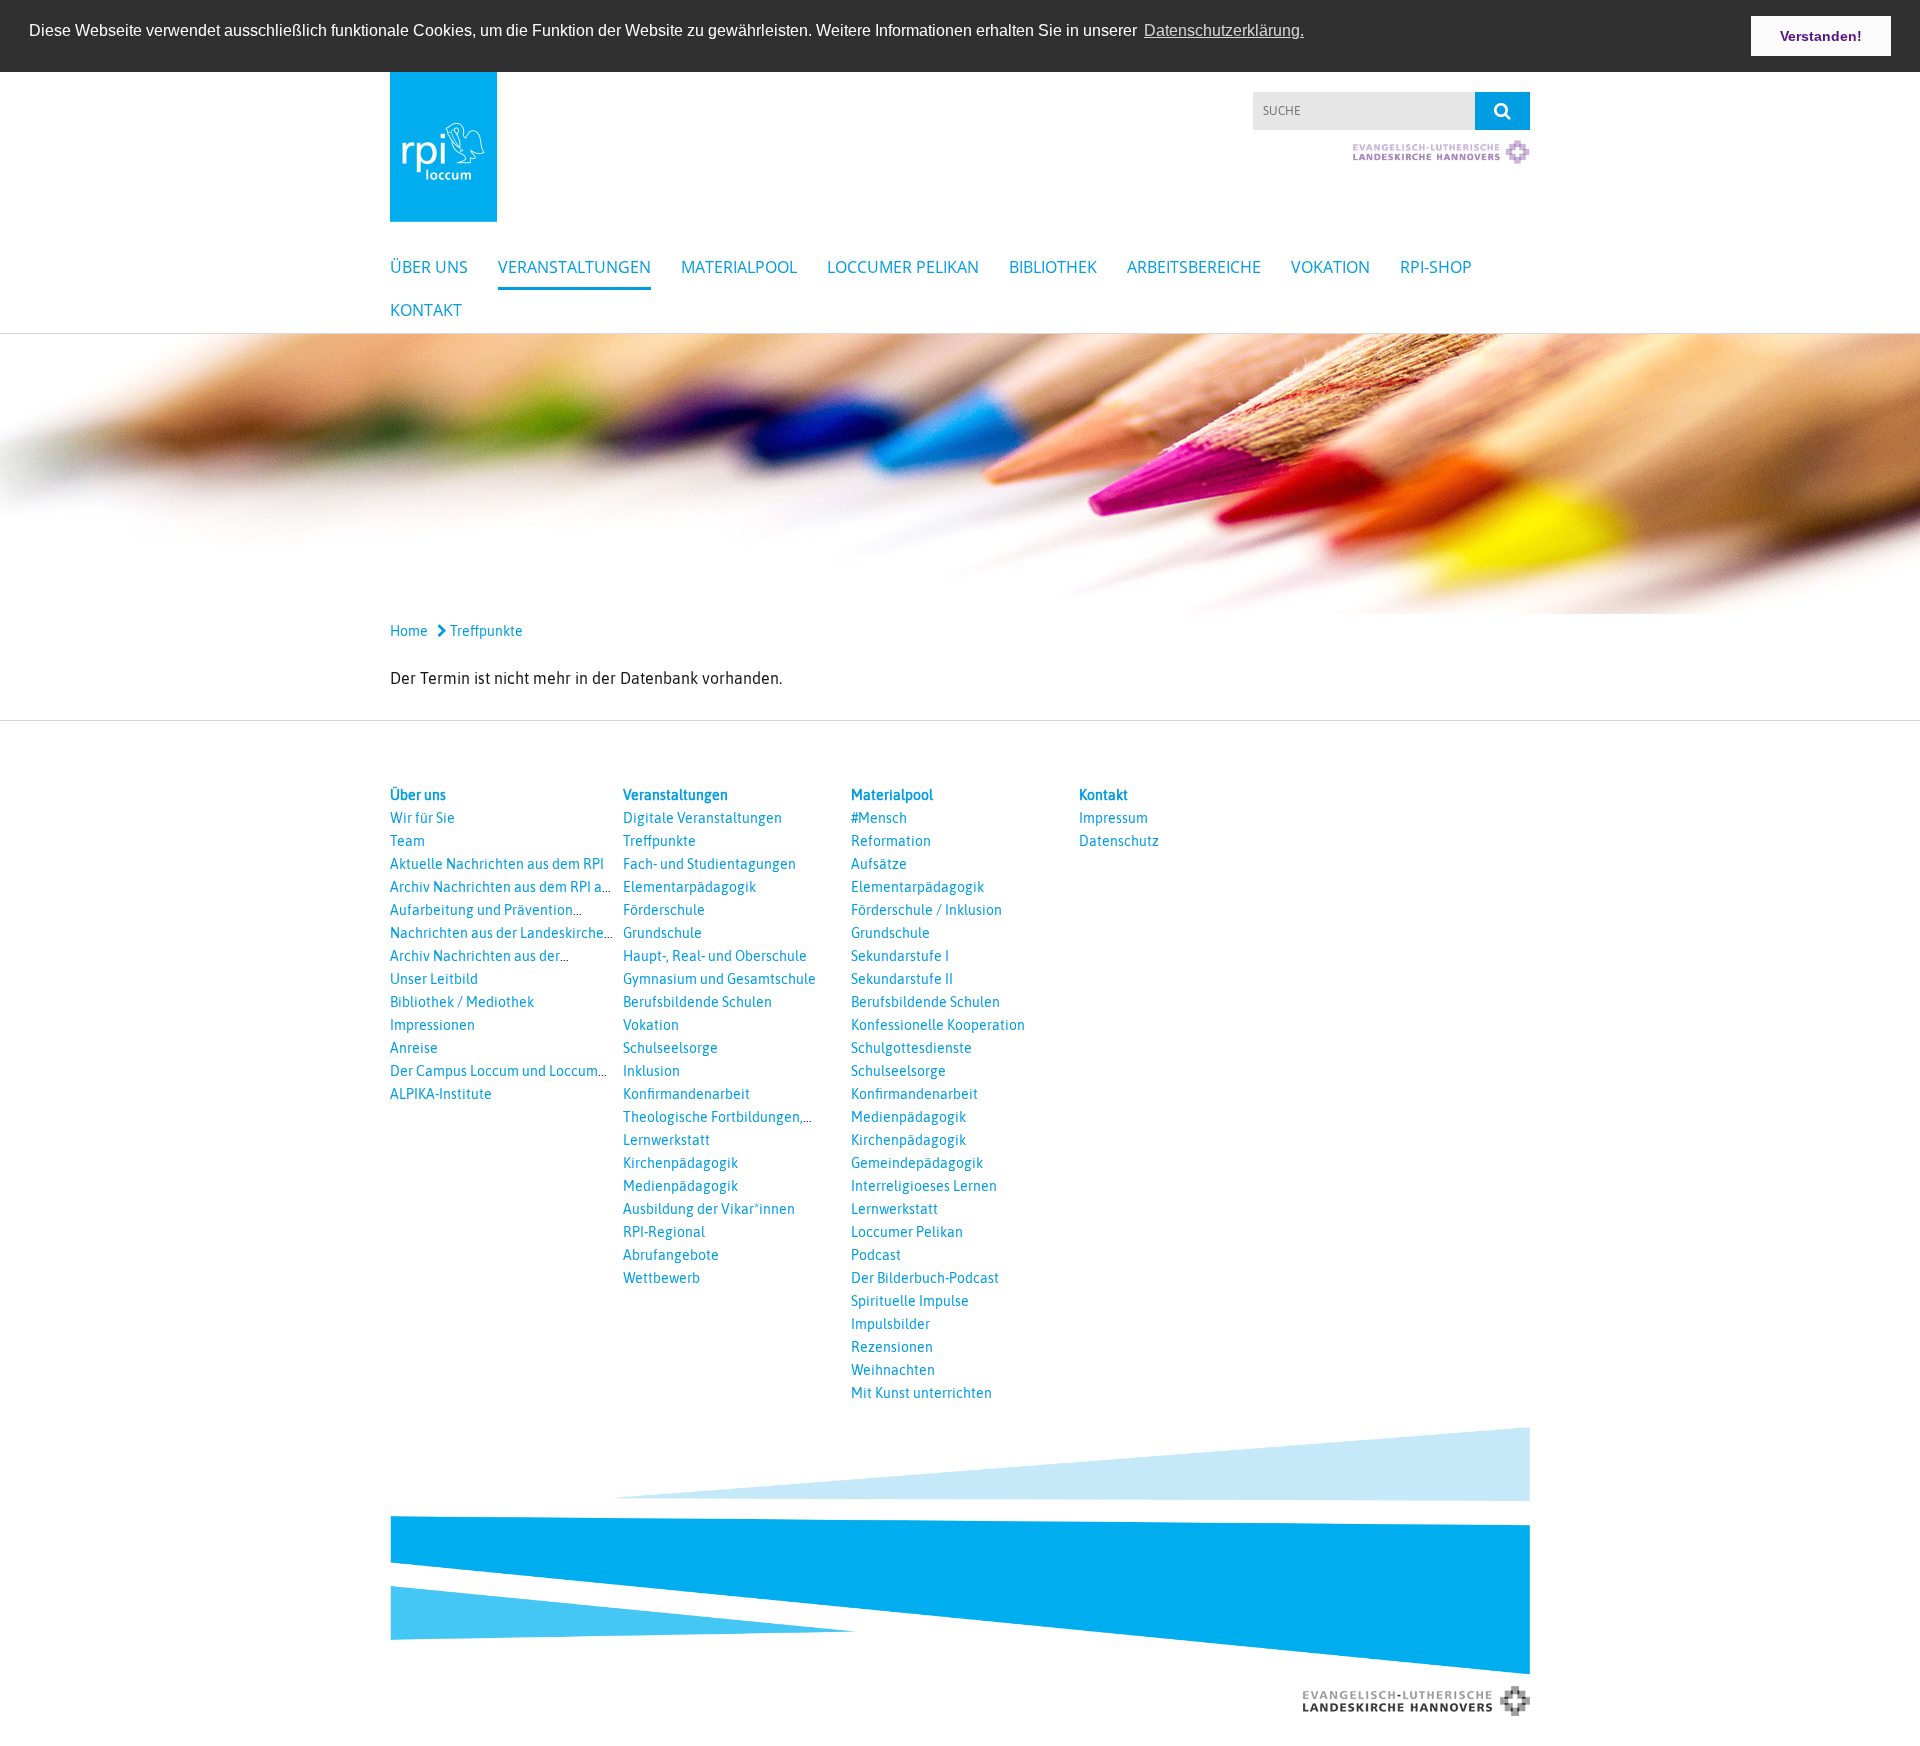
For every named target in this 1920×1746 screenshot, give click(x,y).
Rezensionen (892, 1347)
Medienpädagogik (680, 1186)
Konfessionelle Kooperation (938, 1025)
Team (407, 841)
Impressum (1113, 818)
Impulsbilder (890, 1324)
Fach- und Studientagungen (709, 864)
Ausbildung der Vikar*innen (709, 1209)
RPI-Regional (664, 1232)
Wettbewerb (661, 1278)
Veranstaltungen (574, 267)
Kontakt (426, 310)
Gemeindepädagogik (917, 1163)
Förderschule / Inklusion (926, 910)
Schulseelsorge (670, 1048)
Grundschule (662, 933)
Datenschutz (1119, 841)
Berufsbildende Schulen (697, 1002)
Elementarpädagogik (689, 887)
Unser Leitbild (434, 979)
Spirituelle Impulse (910, 1301)
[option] (960, 474)
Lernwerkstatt (666, 1140)
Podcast (876, 1255)
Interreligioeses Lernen (924, 1186)
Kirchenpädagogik (680, 1163)
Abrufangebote (671, 1255)
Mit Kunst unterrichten (921, 1393)
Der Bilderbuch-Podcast (925, 1278)
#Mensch (879, 818)
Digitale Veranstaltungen (702, 818)
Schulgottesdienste (911, 1048)
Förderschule (664, 910)
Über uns (429, 267)
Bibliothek (1053, 267)
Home (409, 631)
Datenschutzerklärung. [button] (1224, 30)
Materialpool (739, 267)
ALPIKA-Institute (441, 1094)
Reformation (891, 841)
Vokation (1330, 267)
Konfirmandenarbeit (686, 1094)
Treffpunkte (485, 631)
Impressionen (432, 1025)
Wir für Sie (422, 818)
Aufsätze (879, 864)
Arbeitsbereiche (1194, 267)
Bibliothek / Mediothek (462, 1002)
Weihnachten (893, 1370)
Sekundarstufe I (900, 956)
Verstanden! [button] (1821, 36)
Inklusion (651, 1071)
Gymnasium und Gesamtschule (719, 979)
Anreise (414, 1048)
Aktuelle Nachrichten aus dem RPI (497, 864)
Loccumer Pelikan (903, 267)
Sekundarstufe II (902, 979)
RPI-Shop (1436, 267)
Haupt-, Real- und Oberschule (715, 956)
